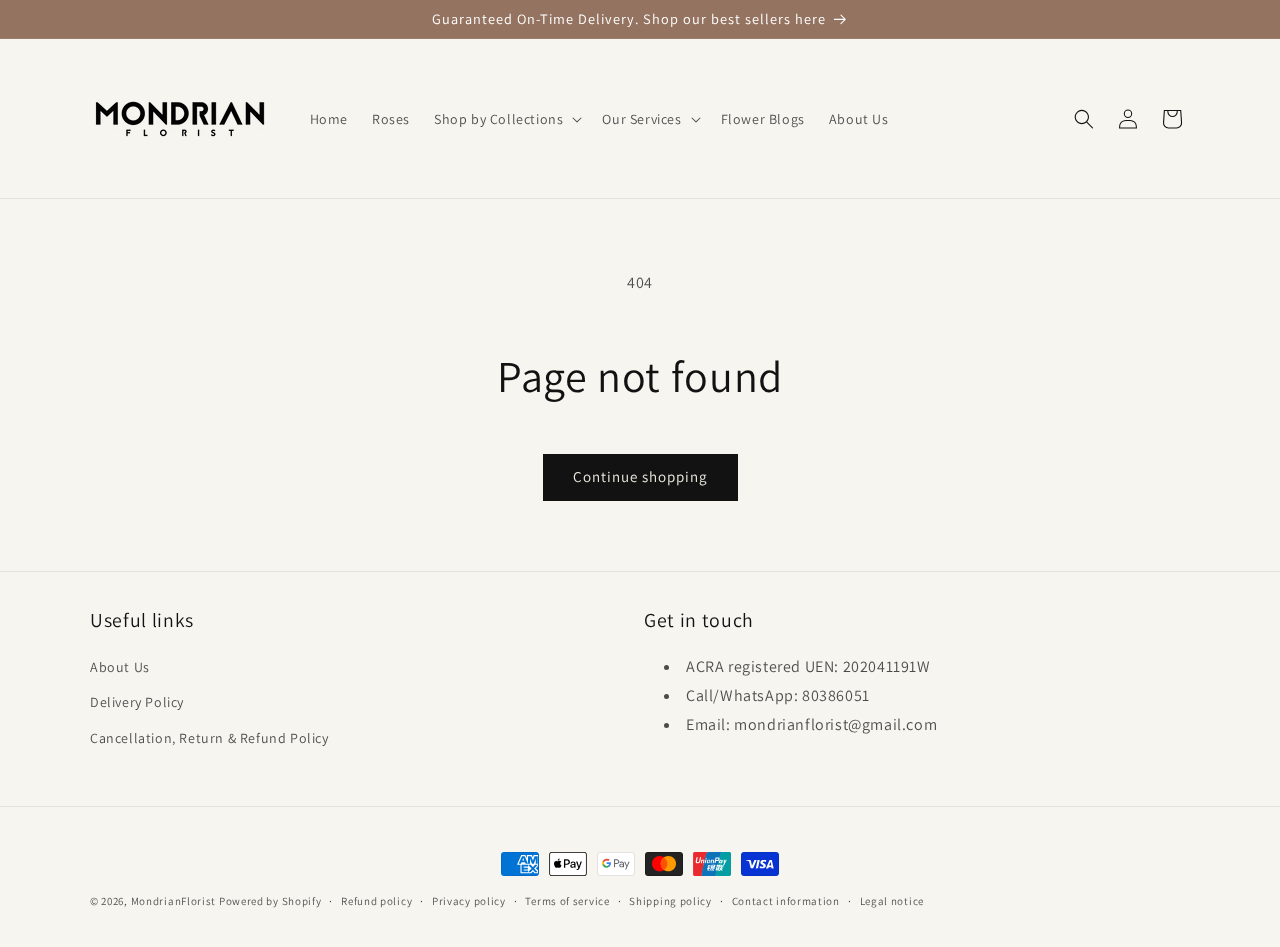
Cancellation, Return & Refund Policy (209, 738)
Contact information (786, 901)
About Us (120, 667)
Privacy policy (469, 901)
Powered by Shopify (270, 901)
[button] (506, 119)
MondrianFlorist (174, 901)
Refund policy (376, 901)
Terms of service (567, 901)
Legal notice (892, 901)
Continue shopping (640, 476)
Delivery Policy (137, 702)
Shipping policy (670, 901)
